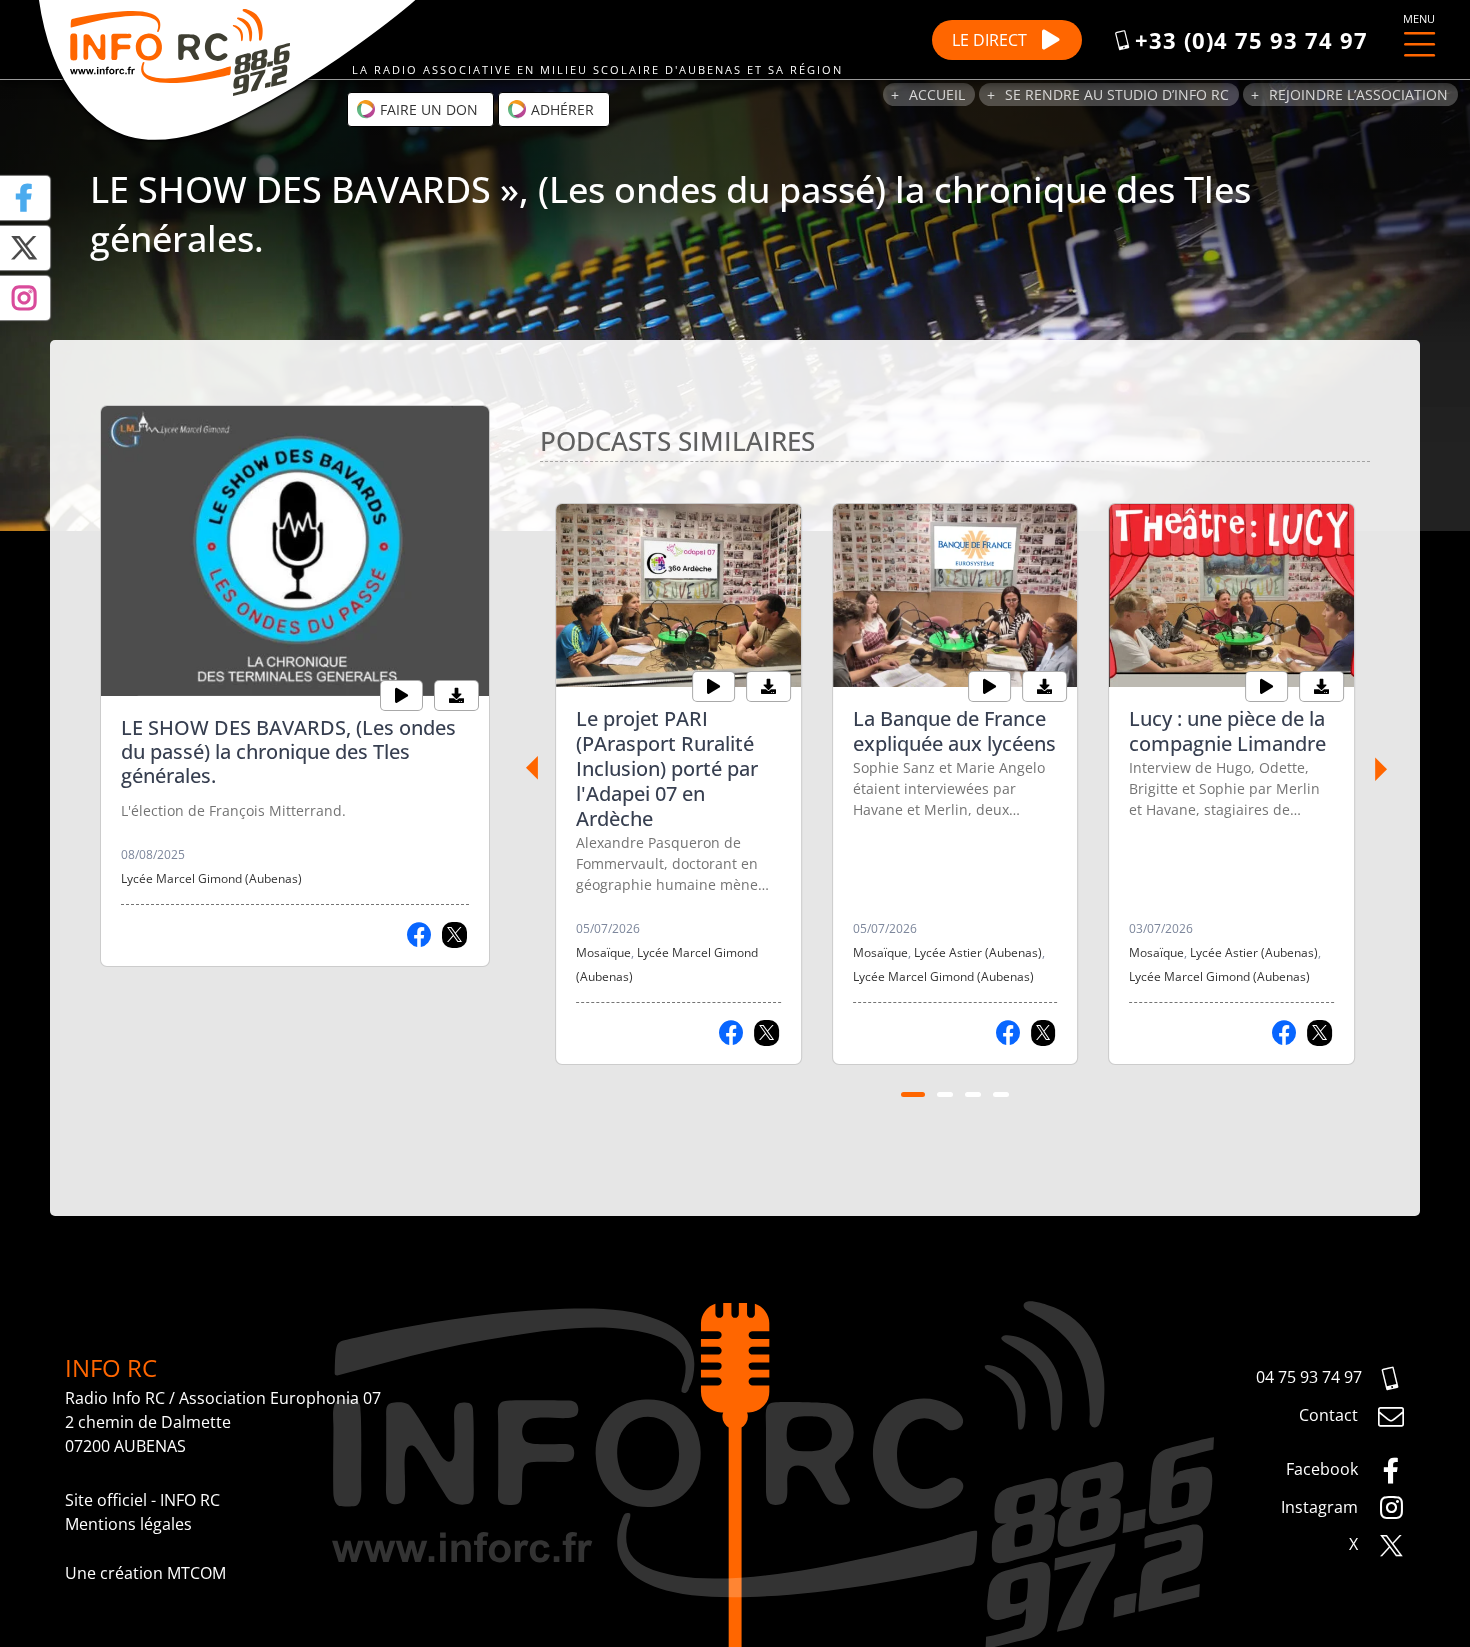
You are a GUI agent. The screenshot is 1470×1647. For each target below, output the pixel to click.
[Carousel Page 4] (1001, 1095)
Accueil (937, 94)
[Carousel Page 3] (973, 1095)
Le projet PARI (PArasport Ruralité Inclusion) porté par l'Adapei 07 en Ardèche (667, 768)
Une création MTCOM (145, 1573)
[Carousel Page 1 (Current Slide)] (913, 1095)
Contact (1330, 1415)
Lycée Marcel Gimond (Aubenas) (211, 878)
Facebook (1324, 1469)
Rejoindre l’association (1358, 94)
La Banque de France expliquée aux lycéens (954, 731)
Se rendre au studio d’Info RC (1117, 94)
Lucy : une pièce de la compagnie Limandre (1227, 731)
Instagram (1321, 1507)
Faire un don (427, 109)
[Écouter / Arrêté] (401, 696)
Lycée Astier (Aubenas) (978, 952)
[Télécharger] (456, 696)
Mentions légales (128, 1524)
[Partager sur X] (454, 935)
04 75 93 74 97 (1309, 1377)
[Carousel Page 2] (945, 1095)
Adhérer (560, 109)
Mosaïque (603, 952)
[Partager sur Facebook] (419, 935)
